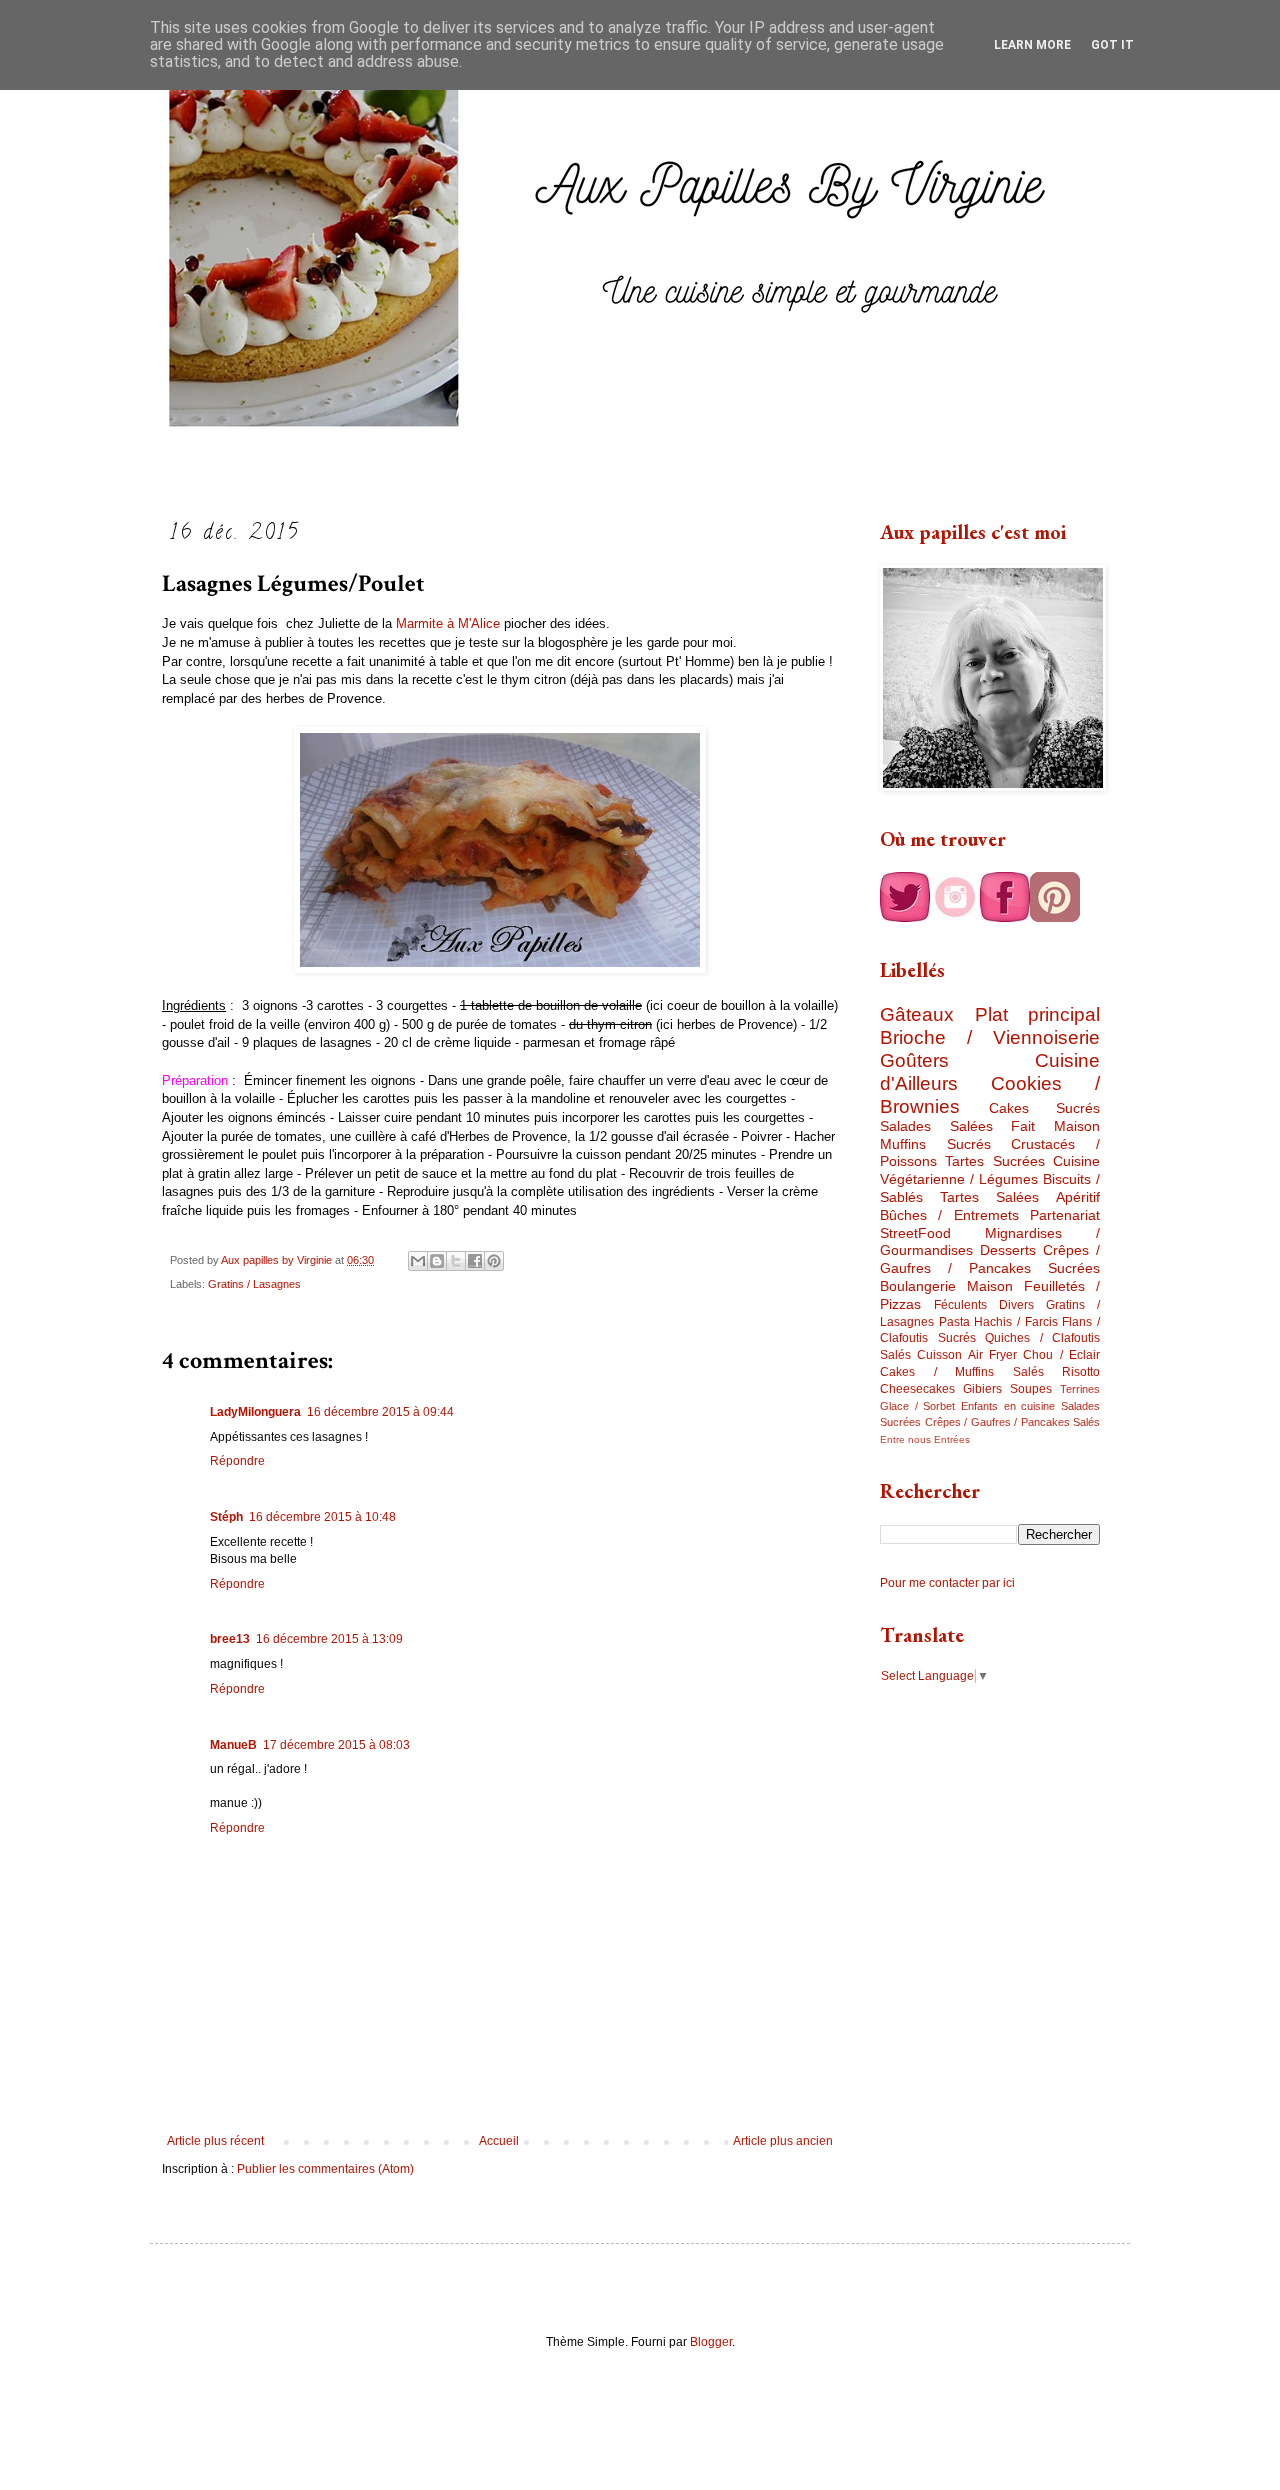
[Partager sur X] (456, 1261)
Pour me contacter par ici (947, 1583)
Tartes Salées (989, 1197)
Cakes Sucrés (1045, 1108)
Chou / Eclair (1061, 1355)
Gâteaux (917, 1014)
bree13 (230, 1639)
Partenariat (1065, 1215)
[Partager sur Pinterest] (494, 1261)
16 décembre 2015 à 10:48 (322, 1517)
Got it (1112, 45)
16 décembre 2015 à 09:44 (380, 1412)
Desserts (1008, 1250)
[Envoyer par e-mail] (418, 1261)
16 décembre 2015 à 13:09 (329, 1639)
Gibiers (982, 1389)
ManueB (233, 1745)
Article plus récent (215, 2141)
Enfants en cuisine (1008, 1406)
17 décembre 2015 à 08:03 (336, 1745)
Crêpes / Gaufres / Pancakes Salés (1013, 1422)
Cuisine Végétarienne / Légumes (990, 1170)
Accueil (499, 2141)
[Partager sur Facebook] (475, 1261)
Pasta (954, 1322)
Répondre (237, 1461)
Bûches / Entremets (949, 1215)
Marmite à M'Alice (448, 623)
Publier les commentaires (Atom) (325, 2169)
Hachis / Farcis (1015, 1322)
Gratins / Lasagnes (254, 1284)
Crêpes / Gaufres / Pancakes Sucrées (990, 1259)
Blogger (711, 2342)
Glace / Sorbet (917, 1406)
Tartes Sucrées (994, 1161)
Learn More (1032, 45)
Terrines (1080, 1389)
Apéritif (1078, 1197)
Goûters (914, 1060)
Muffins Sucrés (935, 1144)
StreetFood (915, 1233)
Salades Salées (936, 1126)
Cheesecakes (917, 1389)
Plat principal (1038, 1014)
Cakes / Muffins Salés (962, 1372)
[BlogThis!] (437, 1261)
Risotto (1081, 1372)
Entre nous (905, 1439)
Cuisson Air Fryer (967, 1355)
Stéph (226, 1517)
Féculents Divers (984, 1305)
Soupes (1031, 1389)
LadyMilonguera (255, 1412)
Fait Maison (1055, 1126)
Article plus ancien (783, 2141)
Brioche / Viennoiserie (990, 1037)
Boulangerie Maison (946, 1286)
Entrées (952, 1439)
